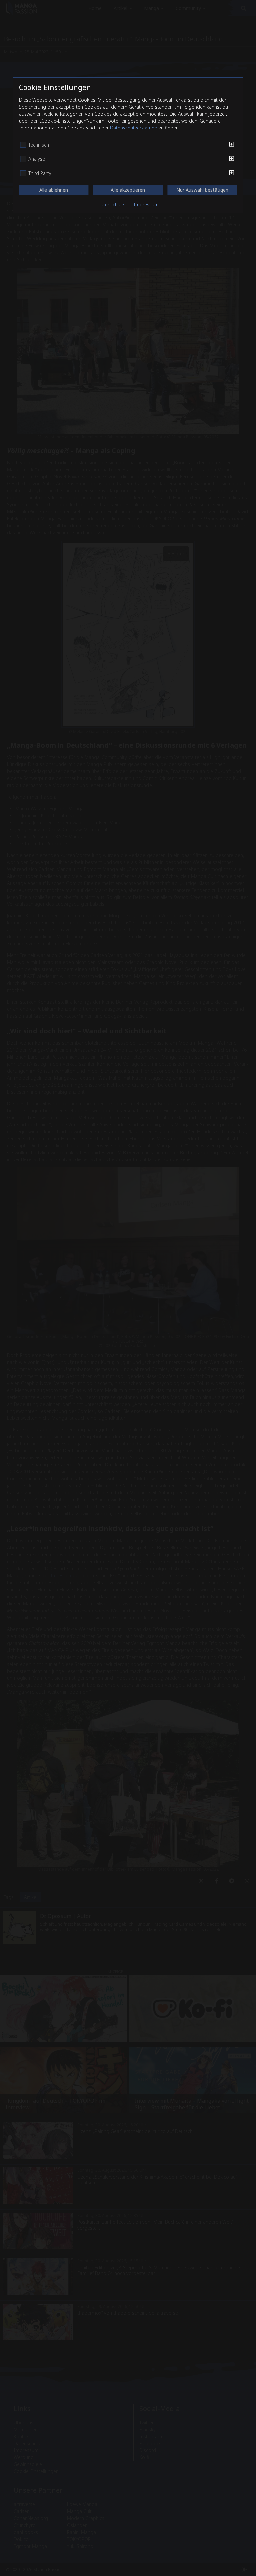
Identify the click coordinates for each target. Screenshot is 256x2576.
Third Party (40, 173)
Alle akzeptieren (128, 190)
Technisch (39, 145)
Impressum (146, 205)
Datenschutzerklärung (134, 128)
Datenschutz (111, 205)
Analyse (37, 159)
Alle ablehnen (54, 190)
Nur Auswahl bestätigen (202, 190)
